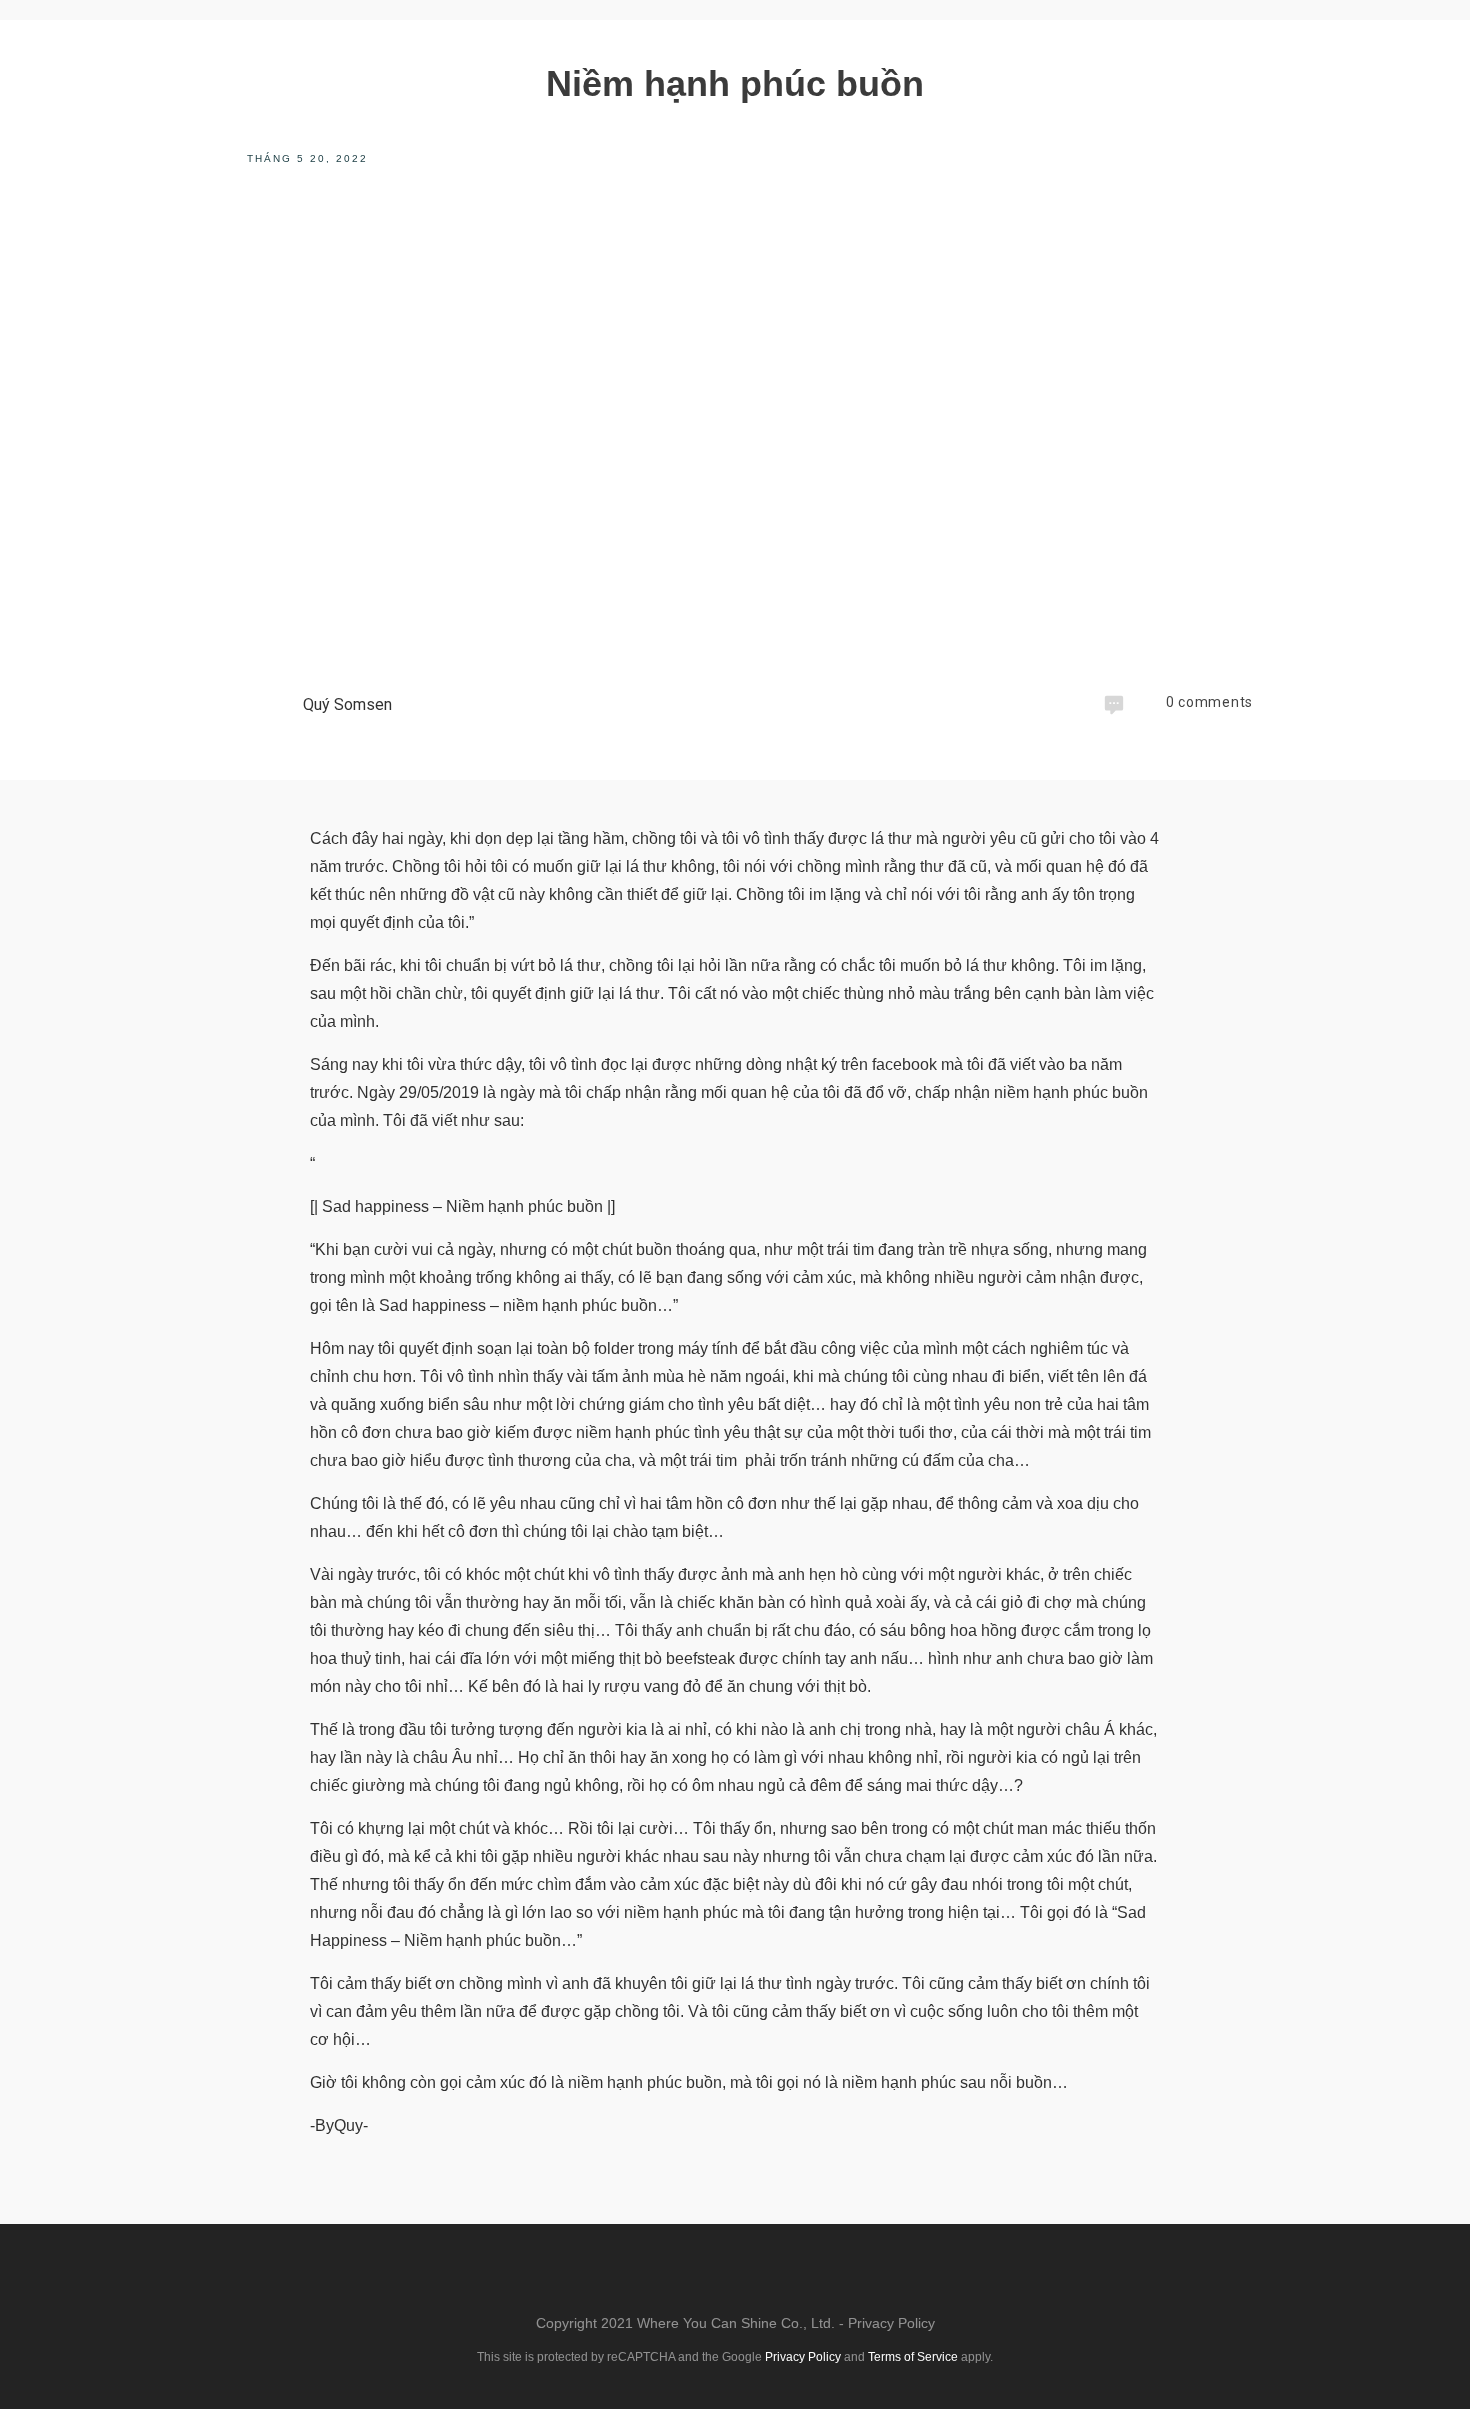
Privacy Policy (891, 2323)
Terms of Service (913, 2357)
